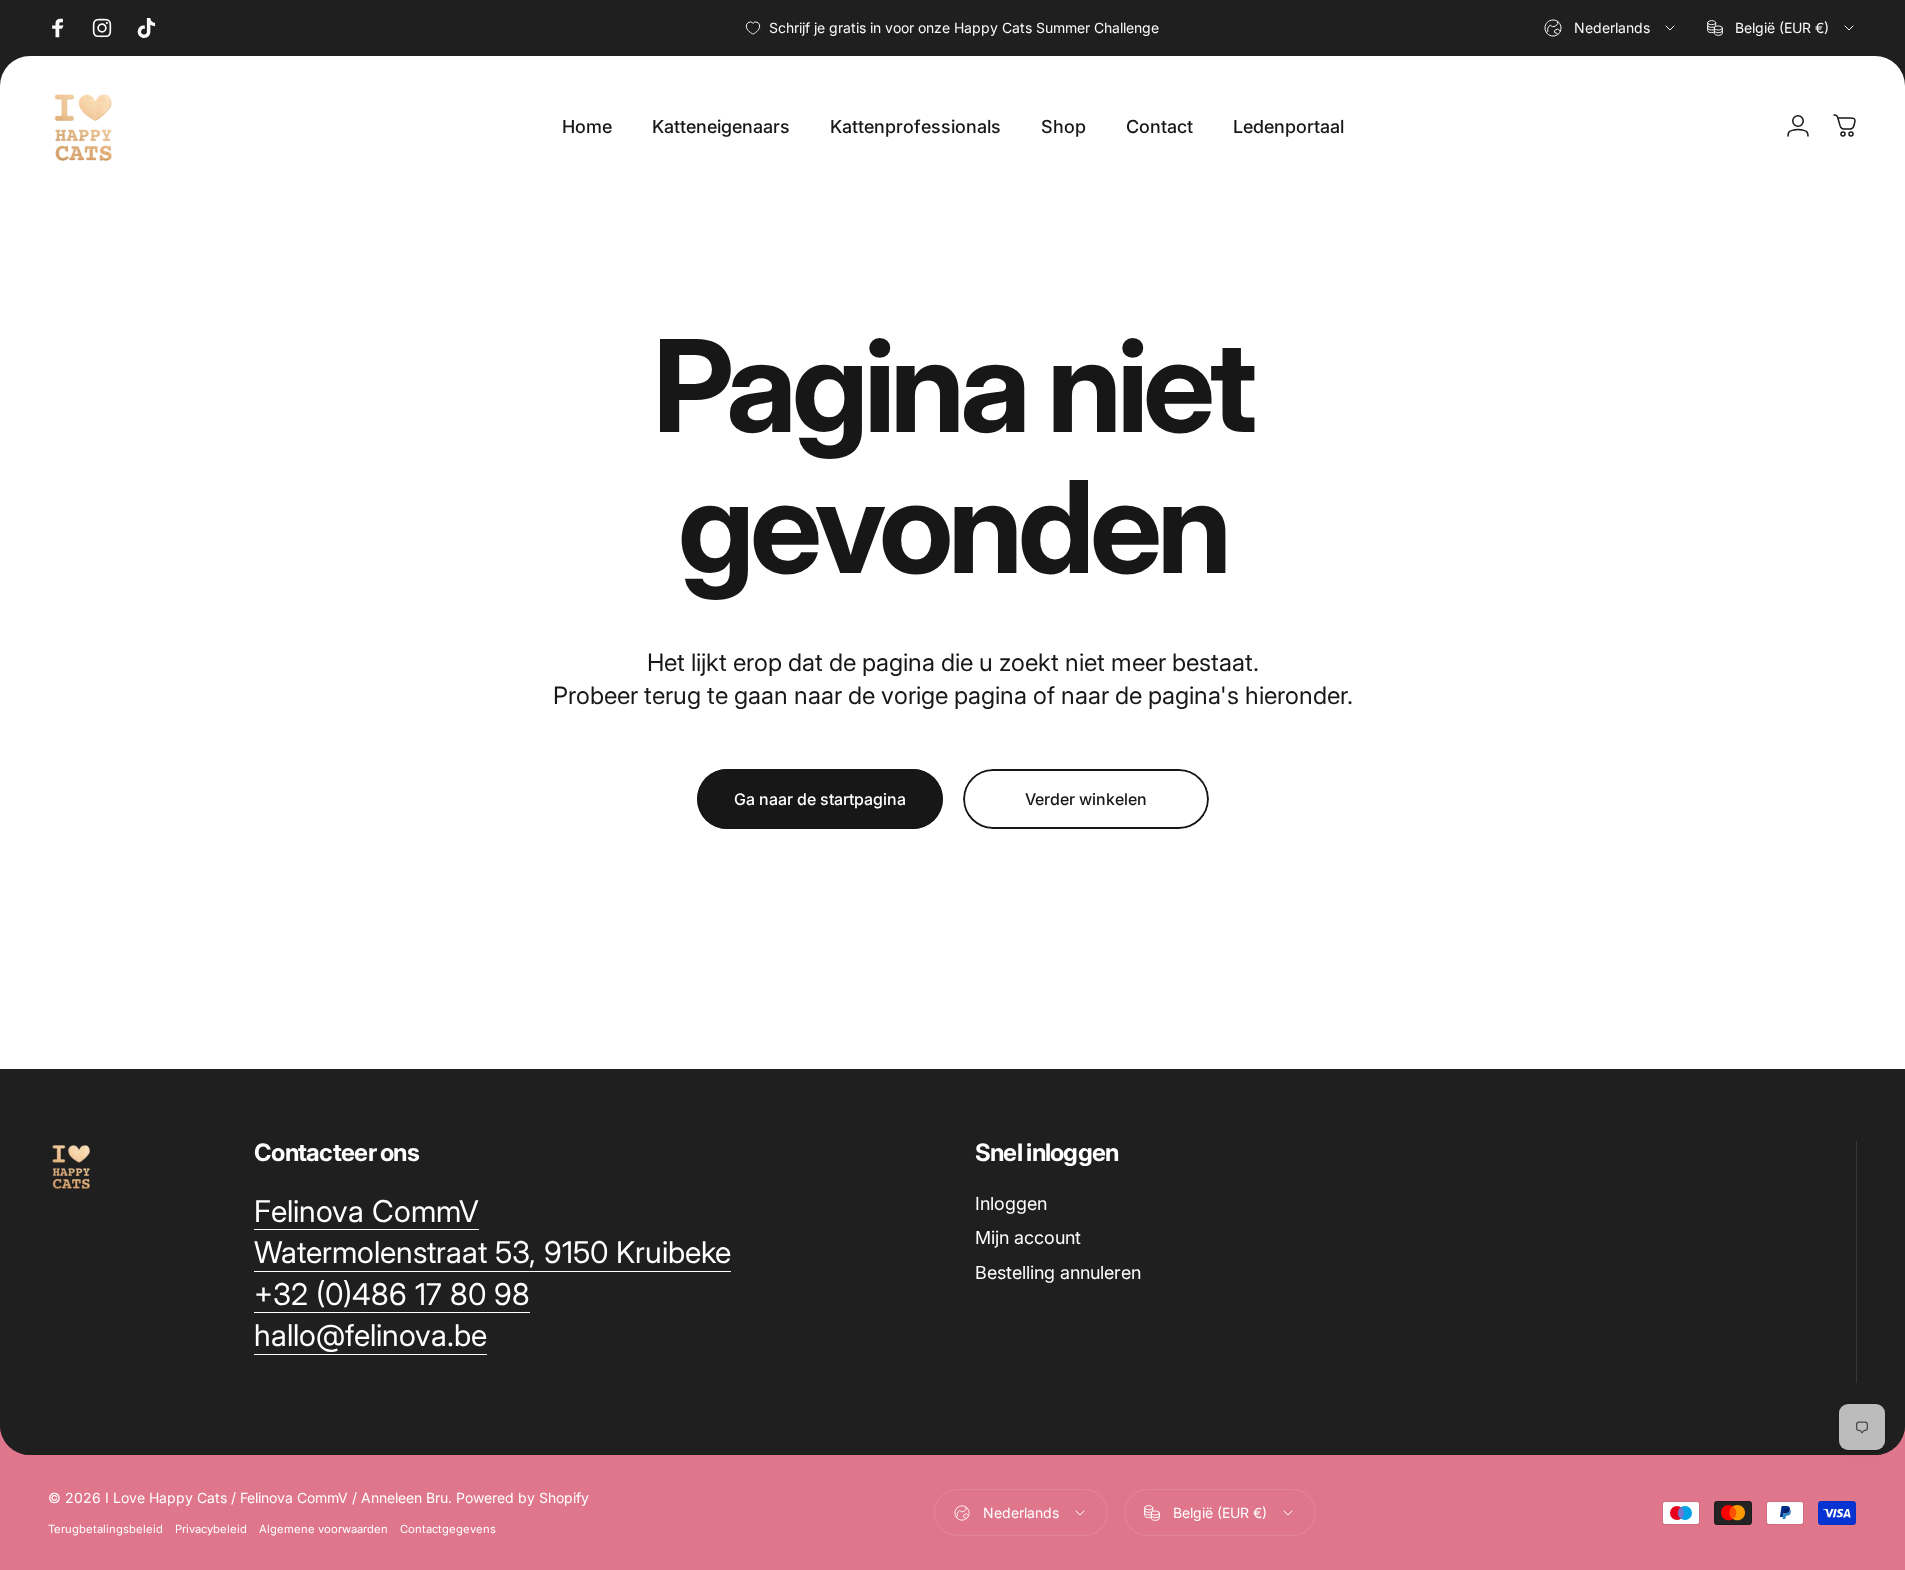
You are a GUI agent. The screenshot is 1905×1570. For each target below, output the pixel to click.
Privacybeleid (211, 1529)
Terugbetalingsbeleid (105, 1529)
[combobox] (1611, 28)
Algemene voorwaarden (323, 1529)
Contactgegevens (448, 1529)
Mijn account (1028, 1237)
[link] (366, 1212)
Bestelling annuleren (1058, 1272)
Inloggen (1011, 1203)
